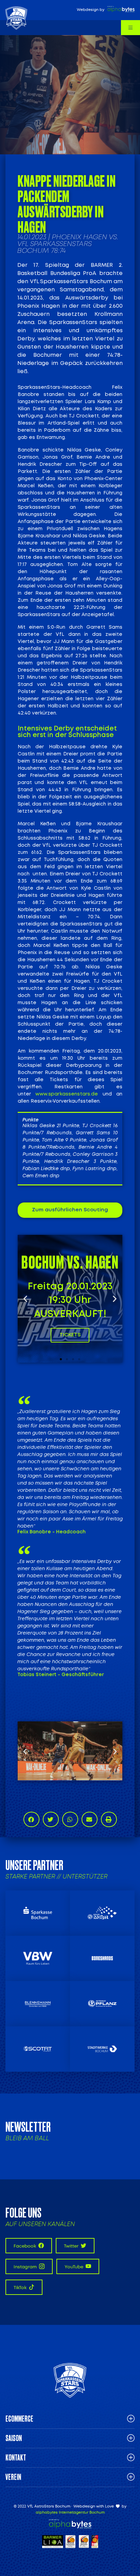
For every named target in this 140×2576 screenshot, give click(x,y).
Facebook (25, 2246)
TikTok (21, 2288)
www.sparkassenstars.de (67, 1094)
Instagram (26, 2267)
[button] (25, 1299)
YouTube (74, 2267)
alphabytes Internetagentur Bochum (70, 2512)
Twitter (72, 2246)
